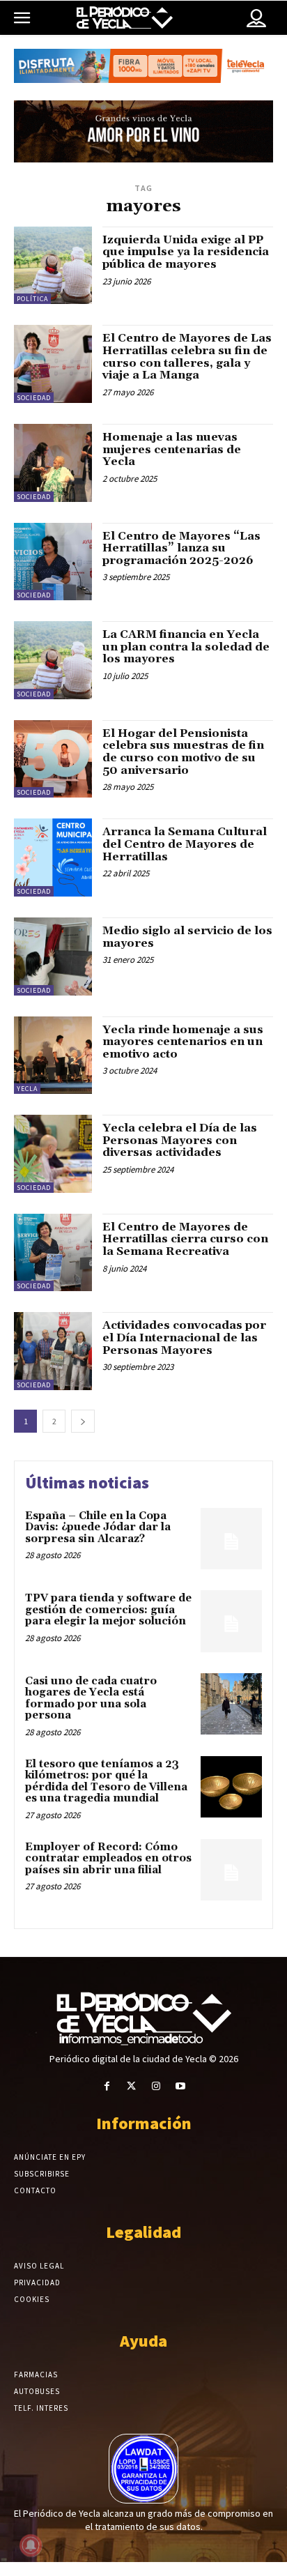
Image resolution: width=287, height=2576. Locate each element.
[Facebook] (107, 2086)
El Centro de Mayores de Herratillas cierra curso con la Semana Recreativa (185, 1239)
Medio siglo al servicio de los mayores (187, 937)
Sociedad (34, 398)
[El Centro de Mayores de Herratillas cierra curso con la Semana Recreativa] (53, 1253)
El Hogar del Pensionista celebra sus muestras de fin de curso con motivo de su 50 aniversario (183, 752)
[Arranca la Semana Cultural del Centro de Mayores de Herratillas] (53, 858)
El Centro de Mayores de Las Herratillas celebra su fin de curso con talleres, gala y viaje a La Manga (187, 357)
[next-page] (83, 1421)
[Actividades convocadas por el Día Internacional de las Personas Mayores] (53, 1351)
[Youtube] (180, 2086)
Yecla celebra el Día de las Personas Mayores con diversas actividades (180, 1140)
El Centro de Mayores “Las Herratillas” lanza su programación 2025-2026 (181, 548)
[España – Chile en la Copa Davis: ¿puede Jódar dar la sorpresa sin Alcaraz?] (231, 1539)
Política (32, 299)
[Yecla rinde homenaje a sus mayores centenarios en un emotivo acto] (53, 1055)
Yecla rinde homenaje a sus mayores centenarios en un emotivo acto (183, 1042)
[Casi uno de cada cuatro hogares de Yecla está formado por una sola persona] (231, 1704)
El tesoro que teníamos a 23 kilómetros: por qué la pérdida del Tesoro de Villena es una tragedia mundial (106, 1782)
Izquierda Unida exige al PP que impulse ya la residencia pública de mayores (186, 252)
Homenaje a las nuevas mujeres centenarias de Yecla (172, 449)
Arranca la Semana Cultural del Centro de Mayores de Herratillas (185, 844)
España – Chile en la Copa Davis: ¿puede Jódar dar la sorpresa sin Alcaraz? (98, 1527)
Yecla (27, 1089)
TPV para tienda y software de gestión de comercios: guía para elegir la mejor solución (108, 1610)
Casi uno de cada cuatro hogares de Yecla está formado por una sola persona (91, 1699)
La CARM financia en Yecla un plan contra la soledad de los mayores (186, 647)
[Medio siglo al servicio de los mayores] (53, 957)
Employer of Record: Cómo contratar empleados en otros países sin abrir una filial (108, 1859)
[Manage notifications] (31, 2545)
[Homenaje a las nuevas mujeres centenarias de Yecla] (53, 463)
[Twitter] (131, 2086)
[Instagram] (156, 2086)
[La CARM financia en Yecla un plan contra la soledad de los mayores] (53, 660)
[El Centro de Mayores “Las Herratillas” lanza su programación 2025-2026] (53, 562)
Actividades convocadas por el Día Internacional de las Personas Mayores (184, 1337)
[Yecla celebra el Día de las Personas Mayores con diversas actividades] (53, 1154)
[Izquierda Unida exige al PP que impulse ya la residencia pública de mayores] (53, 266)
